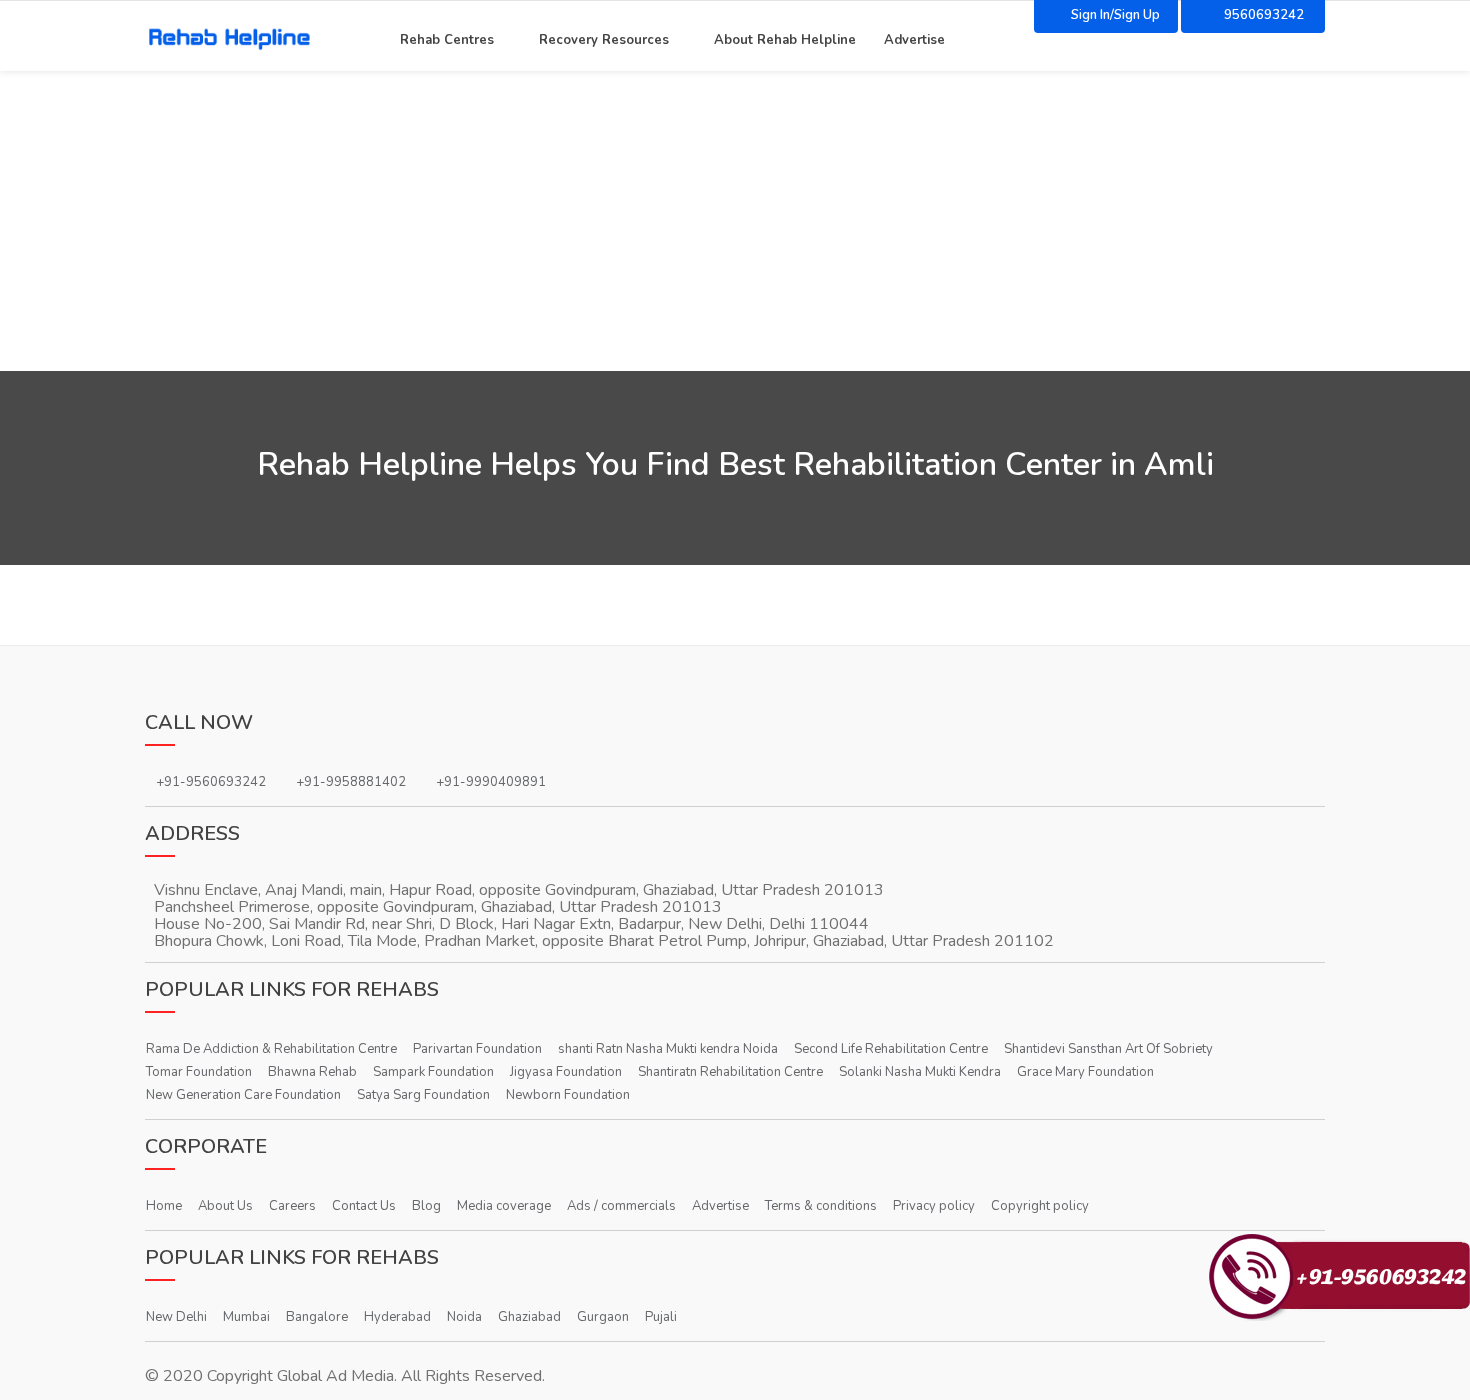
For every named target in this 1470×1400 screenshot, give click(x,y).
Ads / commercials (621, 1206)
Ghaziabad (529, 1317)
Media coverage (504, 1206)
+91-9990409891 (491, 782)
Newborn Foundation (568, 1095)
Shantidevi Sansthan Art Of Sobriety (1108, 1049)
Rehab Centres (447, 38)
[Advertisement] (735, 221)
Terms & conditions (821, 1206)
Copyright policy (1040, 1206)
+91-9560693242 (211, 782)
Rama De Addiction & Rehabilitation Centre (271, 1049)
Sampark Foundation (433, 1072)
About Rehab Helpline (785, 38)
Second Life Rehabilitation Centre (891, 1049)
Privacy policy (934, 1206)
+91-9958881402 (351, 782)
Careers (292, 1206)
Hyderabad (397, 1317)
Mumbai (246, 1317)
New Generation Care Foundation (243, 1095)
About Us (225, 1206)
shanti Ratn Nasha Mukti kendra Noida (668, 1049)
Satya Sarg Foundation (423, 1095)
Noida (464, 1317)
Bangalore (317, 1317)
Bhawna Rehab (312, 1072)
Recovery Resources (604, 38)
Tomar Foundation (199, 1072)
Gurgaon (603, 1317)
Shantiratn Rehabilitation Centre (730, 1072)
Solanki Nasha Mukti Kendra (920, 1072)
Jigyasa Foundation (566, 1072)
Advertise (914, 38)
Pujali (661, 1317)
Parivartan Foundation (477, 1049)
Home (164, 1206)
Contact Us (364, 1206)
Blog (426, 1206)
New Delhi (176, 1317)
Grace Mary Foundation (1085, 1072)
